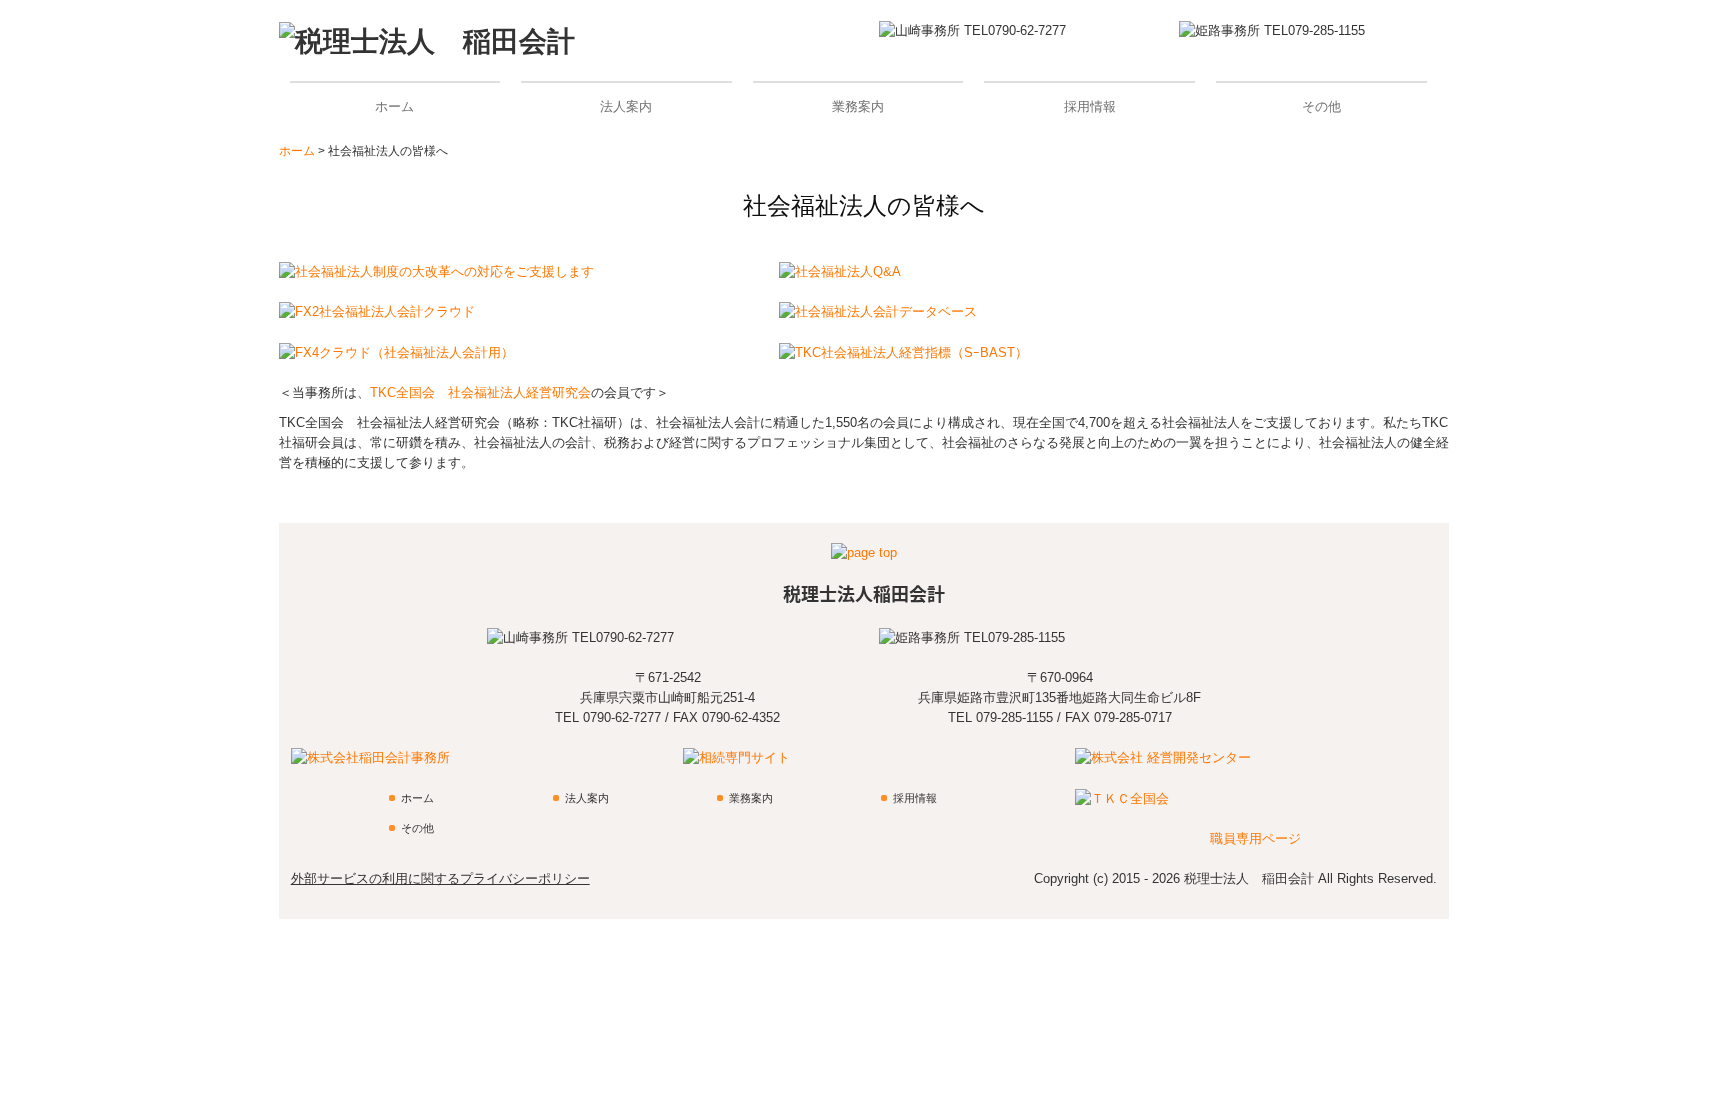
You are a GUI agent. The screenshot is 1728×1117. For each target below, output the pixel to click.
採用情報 (1090, 106)
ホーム (394, 106)
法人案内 (626, 106)
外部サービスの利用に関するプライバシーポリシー (440, 878)
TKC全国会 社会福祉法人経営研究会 (480, 392)
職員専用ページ (1255, 838)
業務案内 (858, 106)
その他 (1321, 106)
